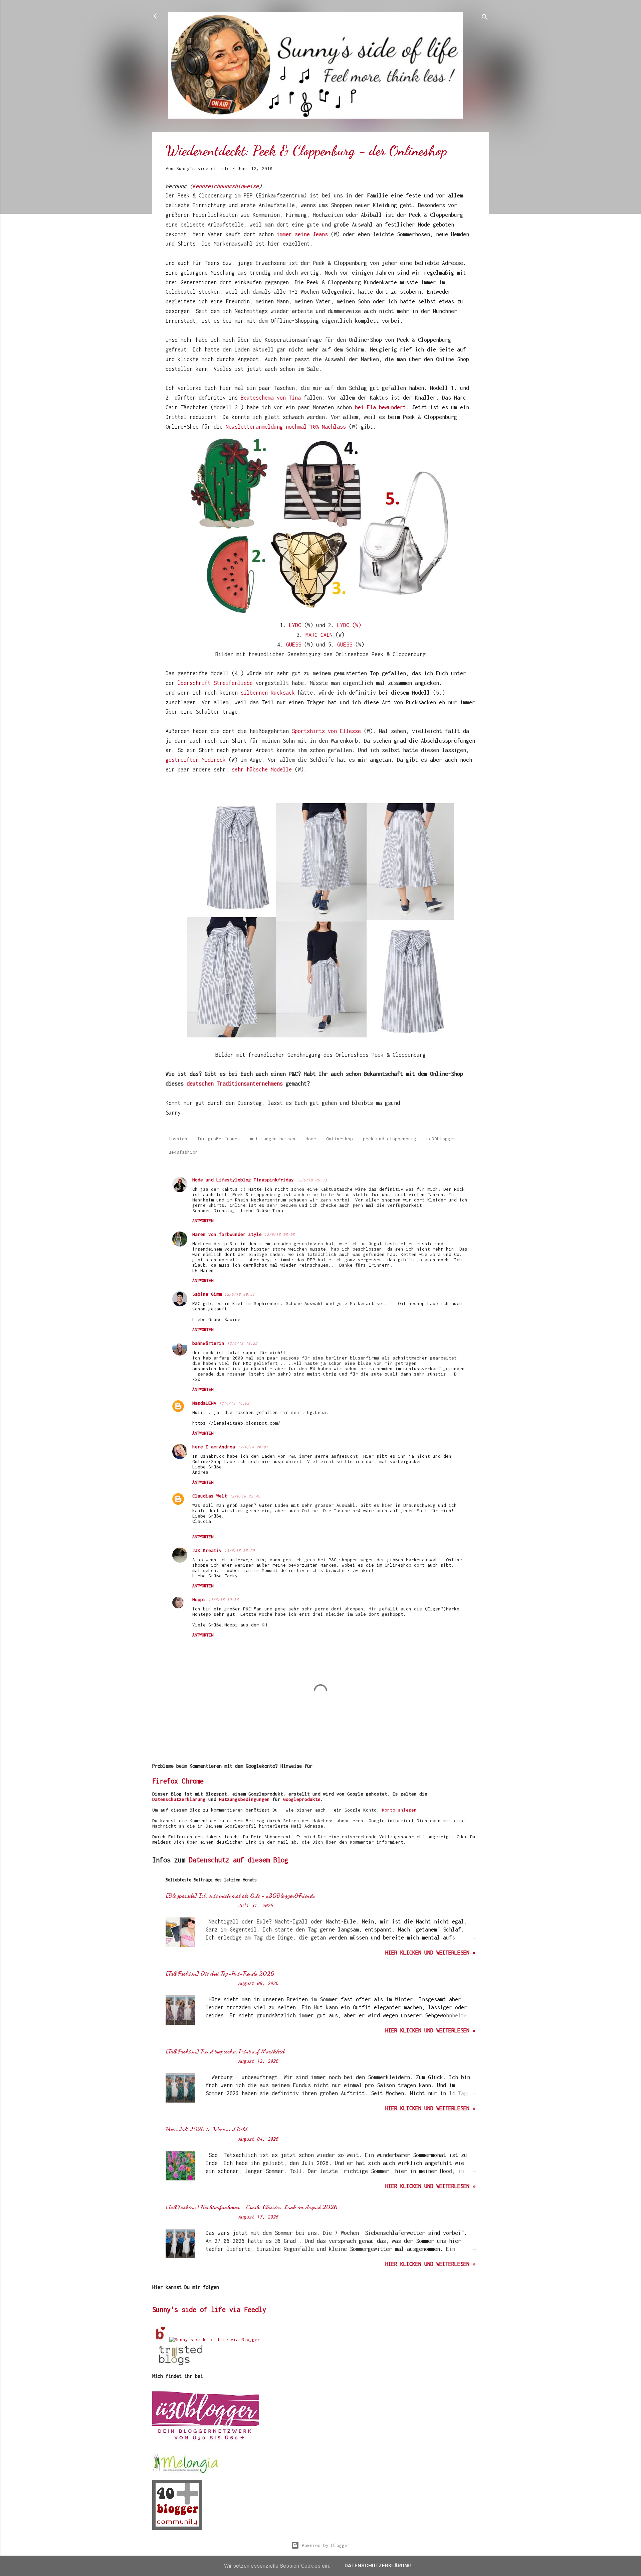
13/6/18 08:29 (240, 1550)
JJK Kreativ (207, 1550)
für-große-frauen (219, 1139)
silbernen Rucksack (266, 693)
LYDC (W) (349, 625)
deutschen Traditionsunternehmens (233, 1084)
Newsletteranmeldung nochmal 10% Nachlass (286, 427)
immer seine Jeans (302, 234)
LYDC (297, 625)
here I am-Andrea (214, 1447)
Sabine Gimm (207, 1294)
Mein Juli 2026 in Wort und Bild (206, 2129)
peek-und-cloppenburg (390, 1139)
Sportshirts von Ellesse (326, 731)
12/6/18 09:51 (240, 1294)
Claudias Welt (210, 1496)
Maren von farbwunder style (227, 1234)
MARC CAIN (319, 635)
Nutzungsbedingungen (244, 1799)
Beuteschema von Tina (271, 398)
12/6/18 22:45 (245, 1496)
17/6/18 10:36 (224, 1600)
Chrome (193, 1781)
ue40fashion (183, 1152)
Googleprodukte (302, 1799)
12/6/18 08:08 (280, 1234)
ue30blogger (441, 1139)
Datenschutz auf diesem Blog (239, 1860)
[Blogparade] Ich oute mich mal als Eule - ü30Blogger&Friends (240, 1895)
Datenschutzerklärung (179, 1799)
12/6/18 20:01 (253, 1447)
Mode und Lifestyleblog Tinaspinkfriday (243, 1180)
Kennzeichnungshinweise (226, 186)
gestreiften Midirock (196, 760)
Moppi (199, 1599)
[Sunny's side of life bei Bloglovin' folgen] (161, 2339)
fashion (178, 1139)
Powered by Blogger (325, 2545)
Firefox (165, 1781)
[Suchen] (485, 18)
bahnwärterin (208, 1343)
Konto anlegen (399, 1810)
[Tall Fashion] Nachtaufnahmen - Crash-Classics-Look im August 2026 (252, 2207)
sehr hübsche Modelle (262, 769)
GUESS (294, 645)
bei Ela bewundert (380, 407)
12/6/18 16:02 (234, 1403)
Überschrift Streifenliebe (215, 683)
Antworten (203, 1221)
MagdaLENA (204, 1403)
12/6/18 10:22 (242, 1343)
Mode (311, 1139)
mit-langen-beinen (273, 1139)
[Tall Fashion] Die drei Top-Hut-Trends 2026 (220, 1973)
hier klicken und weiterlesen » (430, 1953)
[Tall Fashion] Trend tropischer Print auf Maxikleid (225, 2051)
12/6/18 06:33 (312, 1180)
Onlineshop (340, 1139)
